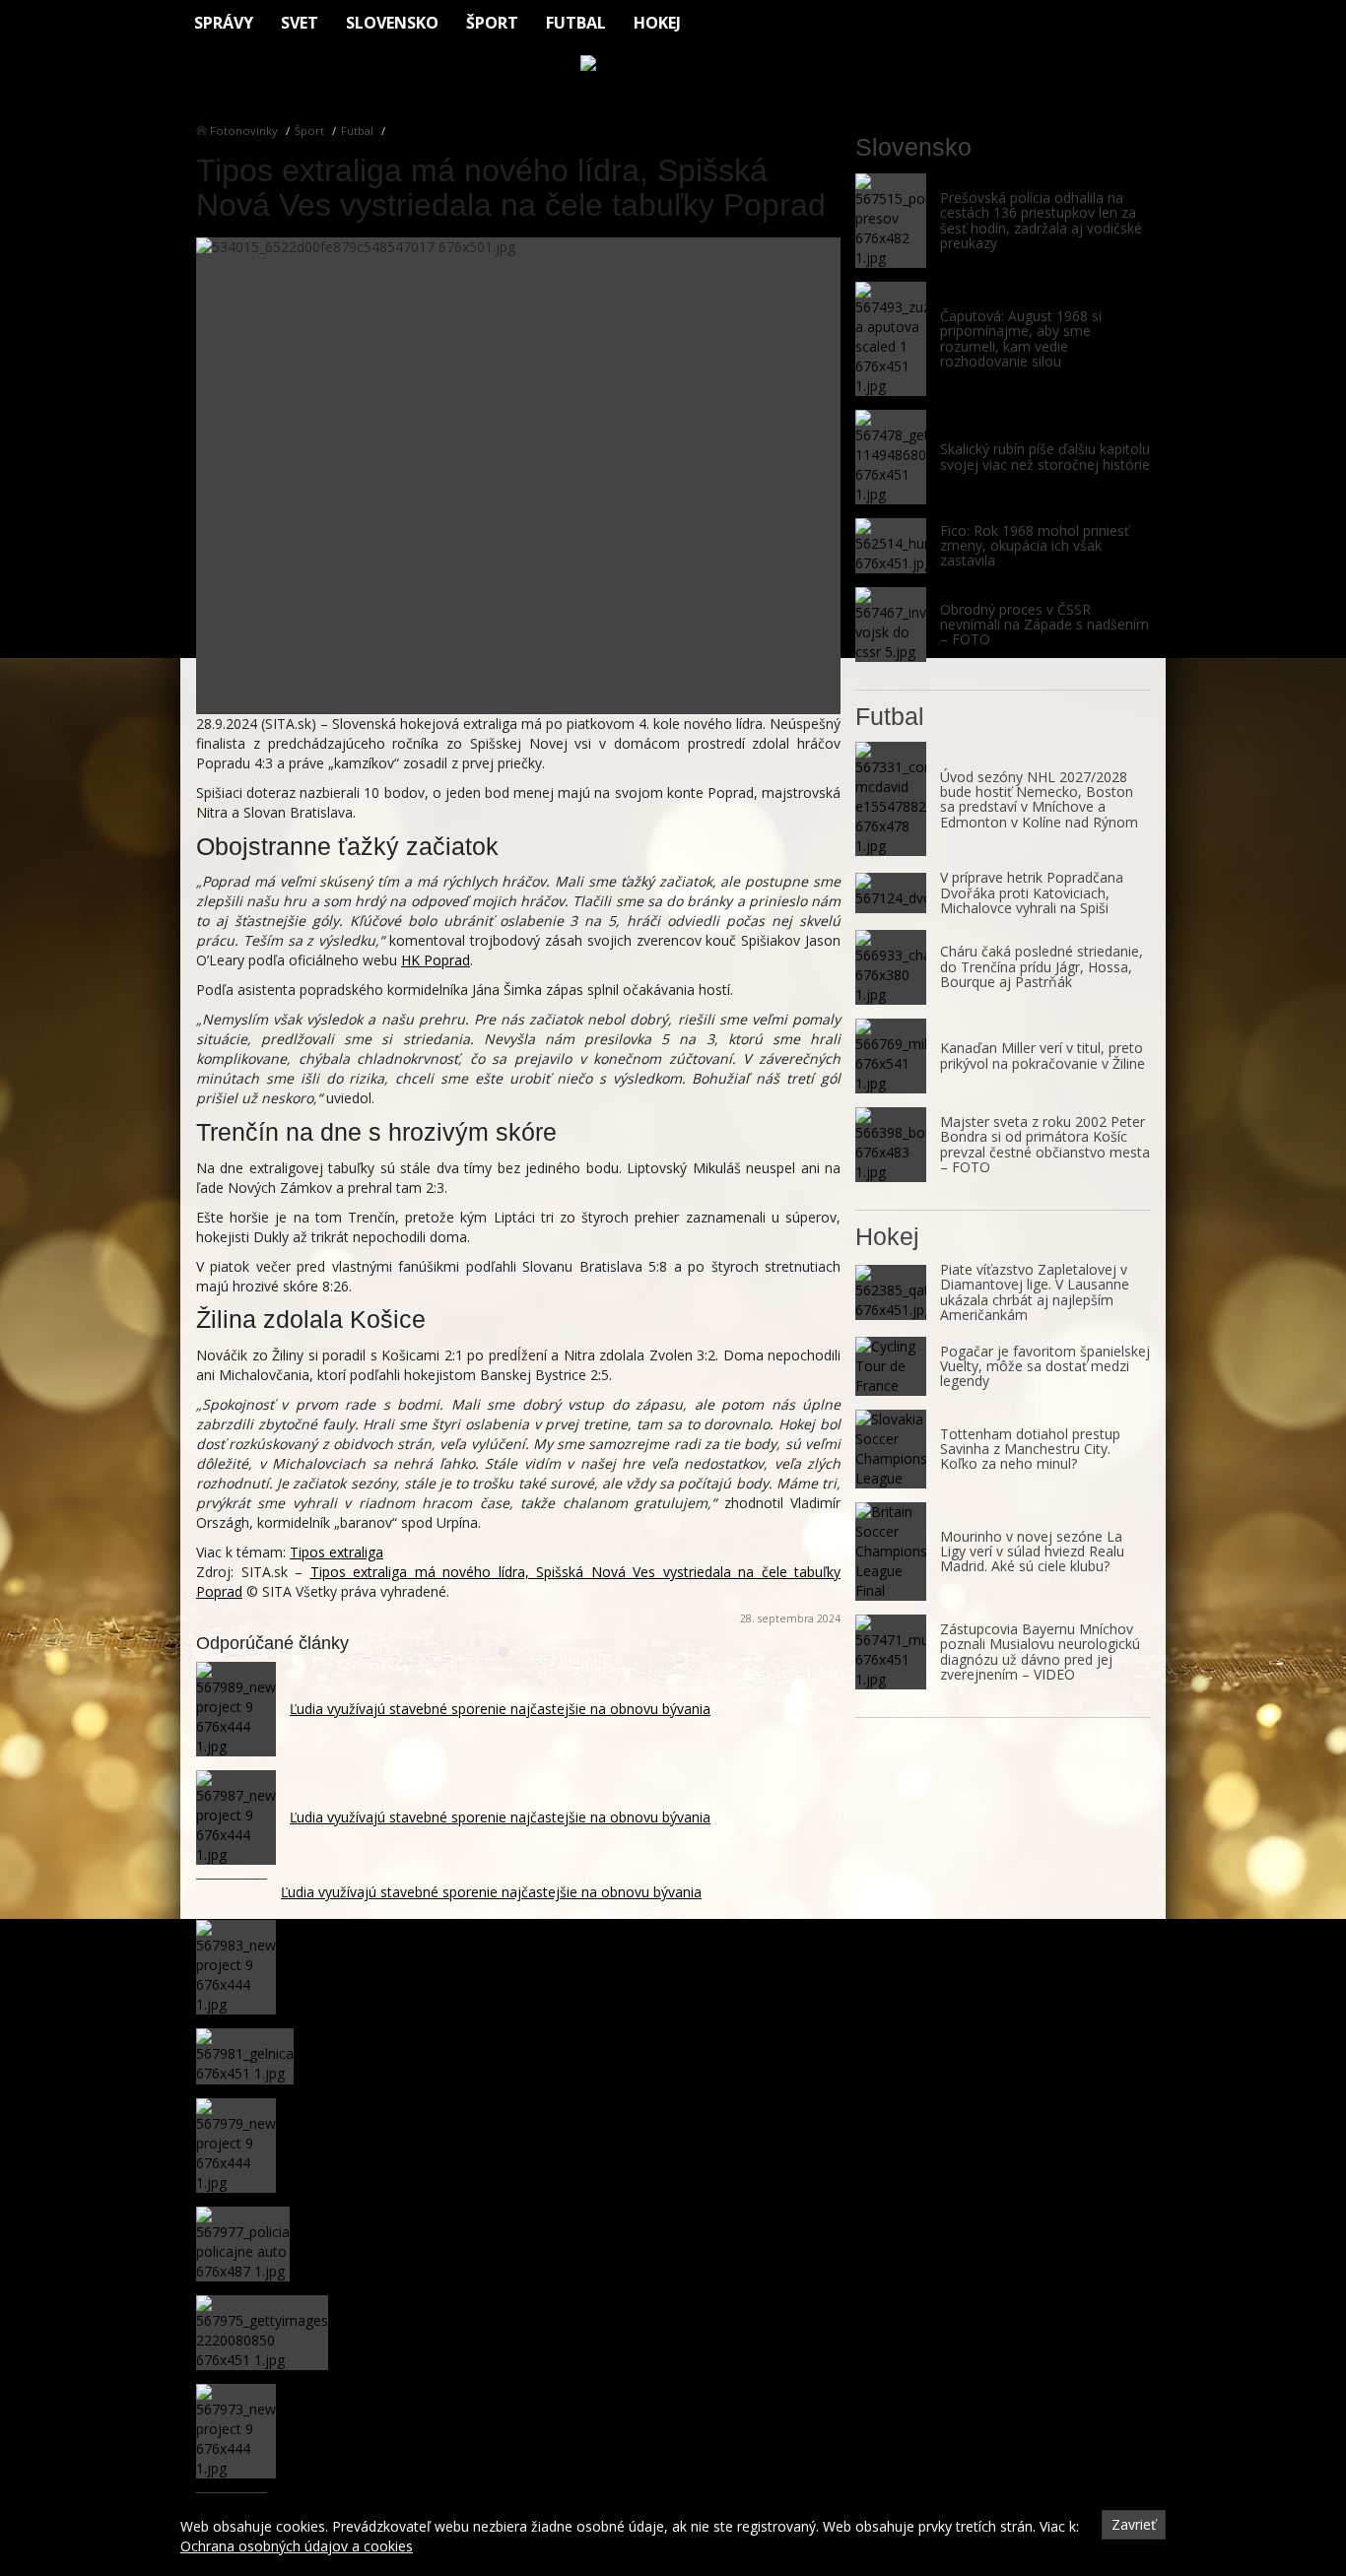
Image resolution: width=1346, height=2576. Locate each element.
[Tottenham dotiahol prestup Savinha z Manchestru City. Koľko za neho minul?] (891, 1449)
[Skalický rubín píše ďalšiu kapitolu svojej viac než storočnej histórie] (891, 457)
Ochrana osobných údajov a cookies (297, 2546)
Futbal (576, 23)
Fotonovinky (244, 131)
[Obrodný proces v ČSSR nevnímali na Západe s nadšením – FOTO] (891, 625)
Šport (492, 23)
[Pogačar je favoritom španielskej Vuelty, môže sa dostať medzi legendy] (891, 1366)
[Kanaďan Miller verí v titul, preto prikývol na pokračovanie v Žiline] (891, 1056)
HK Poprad (436, 960)
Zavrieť (1134, 2524)
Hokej (657, 23)
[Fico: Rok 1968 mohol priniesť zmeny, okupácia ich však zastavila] (891, 546)
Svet (300, 23)
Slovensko (392, 23)
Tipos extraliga (336, 1552)
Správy (224, 23)
